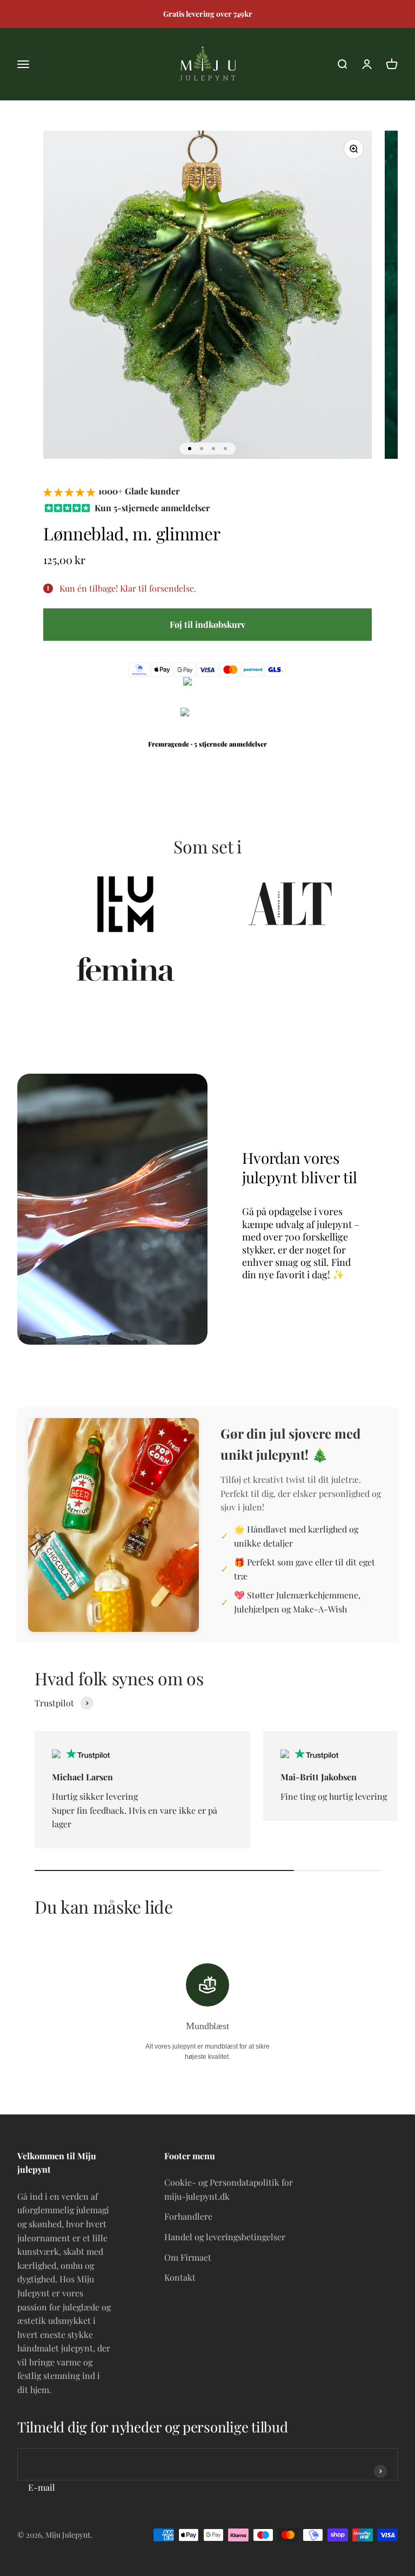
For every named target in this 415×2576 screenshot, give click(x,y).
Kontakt (180, 2277)
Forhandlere (188, 2216)
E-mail (42, 2487)
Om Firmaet (188, 2257)
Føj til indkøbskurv (207, 624)
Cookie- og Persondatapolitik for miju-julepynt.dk (229, 2189)
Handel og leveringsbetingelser (225, 2237)
